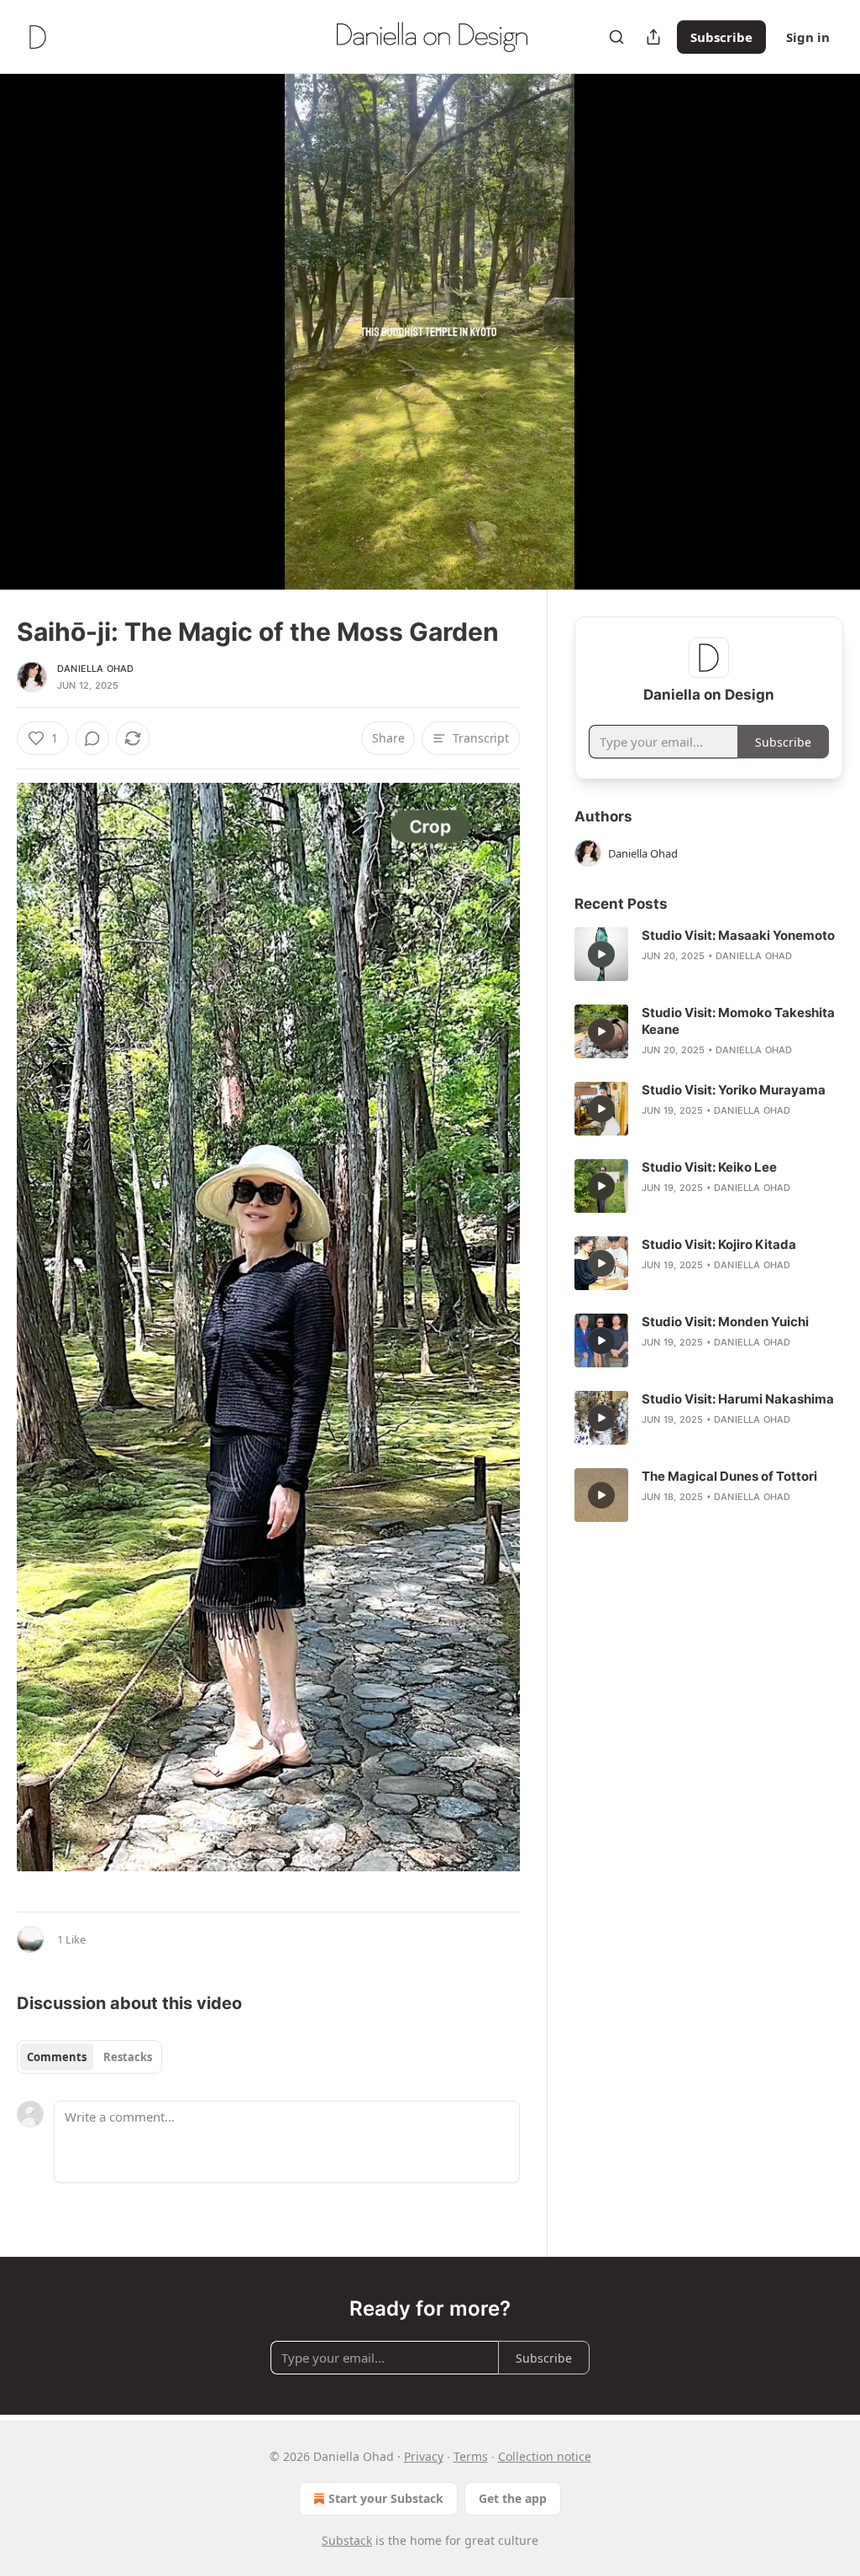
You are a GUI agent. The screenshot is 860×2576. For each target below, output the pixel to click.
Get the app (513, 2498)
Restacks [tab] (128, 2057)
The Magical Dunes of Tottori (729, 1476)
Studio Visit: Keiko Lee (709, 1167)
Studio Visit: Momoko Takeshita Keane (738, 1021)
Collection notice (545, 2456)
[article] (709, 954)
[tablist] (89, 2057)
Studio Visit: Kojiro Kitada (719, 1244)
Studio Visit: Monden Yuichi (725, 1322)
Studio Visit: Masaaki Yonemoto (738, 935)
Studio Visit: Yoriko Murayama (734, 1090)
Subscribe (721, 37)
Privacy (424, 2456)
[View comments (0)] (825, 342)
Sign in (808, 37)
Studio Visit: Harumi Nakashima (738, 1399)
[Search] (616, 37)
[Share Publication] (653, 37)
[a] (601, 954)
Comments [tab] (57, 2057)
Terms (471, 2456)
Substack (347, 2540)
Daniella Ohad (96, 669)
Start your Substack (386, 2498)
